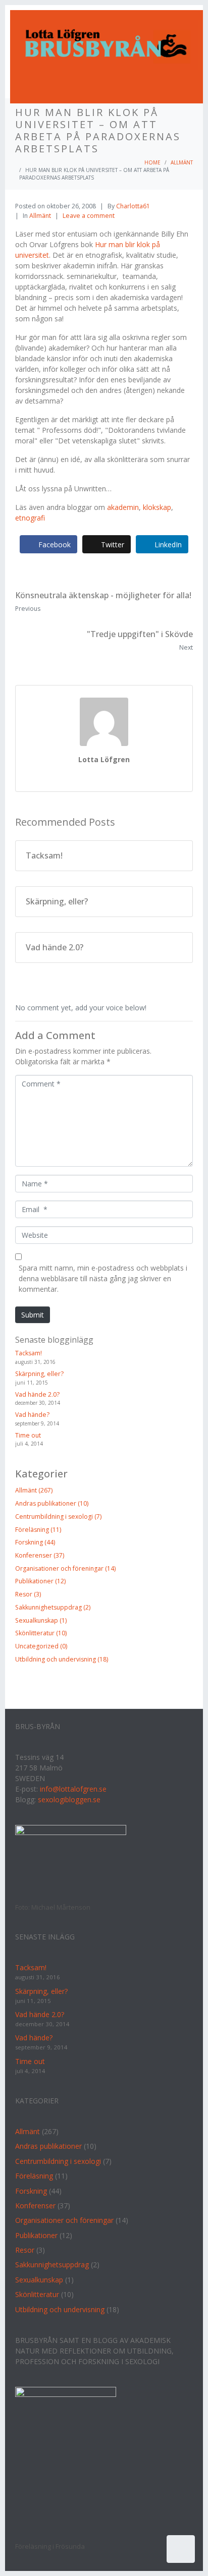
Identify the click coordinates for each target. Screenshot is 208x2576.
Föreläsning (34, 2176)
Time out (28, 1435)
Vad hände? (32, 1415)
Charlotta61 (133, 206)
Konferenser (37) (40, 1555)
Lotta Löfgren (104, 759)
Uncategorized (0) (41, 1646)
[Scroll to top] (181, 2549)
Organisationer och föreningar (64, 2220)
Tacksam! (29, 1353)
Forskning (31, 2191)
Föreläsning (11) (38, 1530)
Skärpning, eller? (39, 1374)
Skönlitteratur (37, 2294)
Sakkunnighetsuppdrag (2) (53, 1607)
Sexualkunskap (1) (41, 1620)
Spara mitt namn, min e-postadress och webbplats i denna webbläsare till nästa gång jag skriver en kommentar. (103, 1278)
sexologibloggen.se (69, 1799)
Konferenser (35, 2206)
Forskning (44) (35, 1542)
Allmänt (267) (34, 1490)
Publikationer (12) (40, 1581)
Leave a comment (89, 216)
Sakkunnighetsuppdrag (52, 2265)
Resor (25, 2250)
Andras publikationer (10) (52, 1503)
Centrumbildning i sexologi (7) (58, 1516)
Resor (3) (28, 1594)
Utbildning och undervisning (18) (62, 1659)
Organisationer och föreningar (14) (65, 1568)
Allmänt (40, 216)
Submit (33, 1315)
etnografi (30, 518)
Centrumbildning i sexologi (58, 2161)
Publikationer (36, 2235)
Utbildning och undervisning (60, 2309)
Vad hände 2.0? (37, 1394)
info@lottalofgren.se (73, 1789)
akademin (123, 507)
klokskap (157, 507)
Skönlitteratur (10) (41, 1633)
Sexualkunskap (39, 2280)
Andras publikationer (48, 2146)
